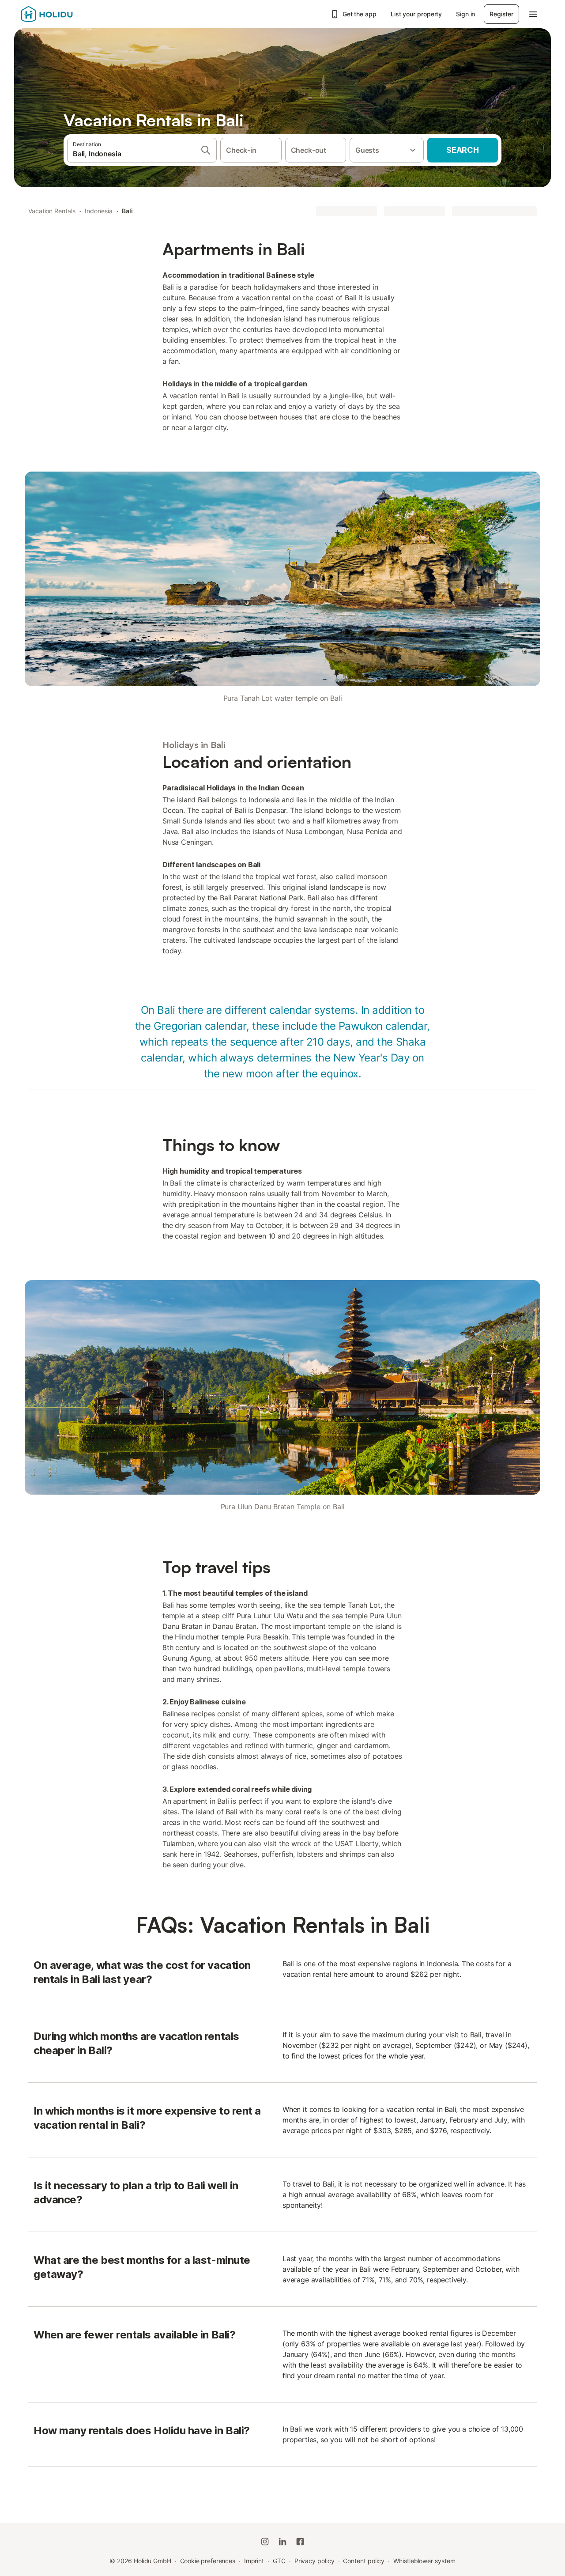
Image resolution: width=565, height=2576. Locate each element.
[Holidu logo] (65, 14)
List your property (416, 14)
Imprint (254, 2561)
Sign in (465, 14)
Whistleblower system (424, 2561)
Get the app (360, 14)
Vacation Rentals (52, 211)
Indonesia (98, 211)
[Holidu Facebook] (300, 2542)
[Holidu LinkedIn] (282, 2542)
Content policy (364, 2561)
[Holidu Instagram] (265, 2542)
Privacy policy (315, 2561)
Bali (127, 211)
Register (501, 14)
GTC (279, 2561)
